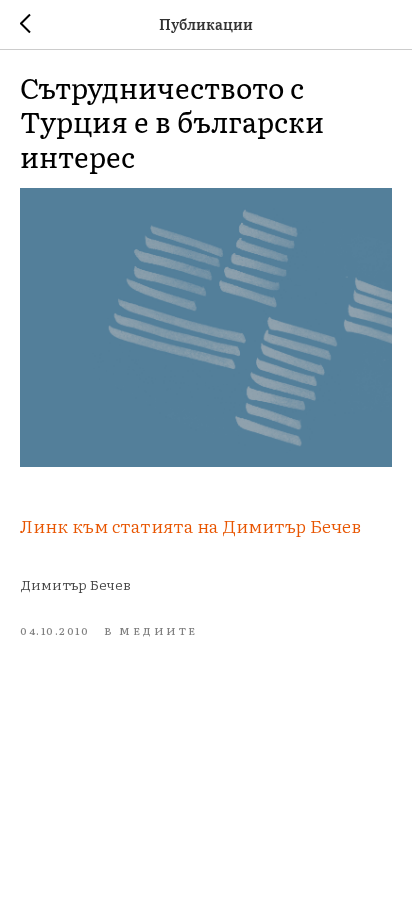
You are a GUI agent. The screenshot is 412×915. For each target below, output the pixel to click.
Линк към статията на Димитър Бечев (190, 525)
